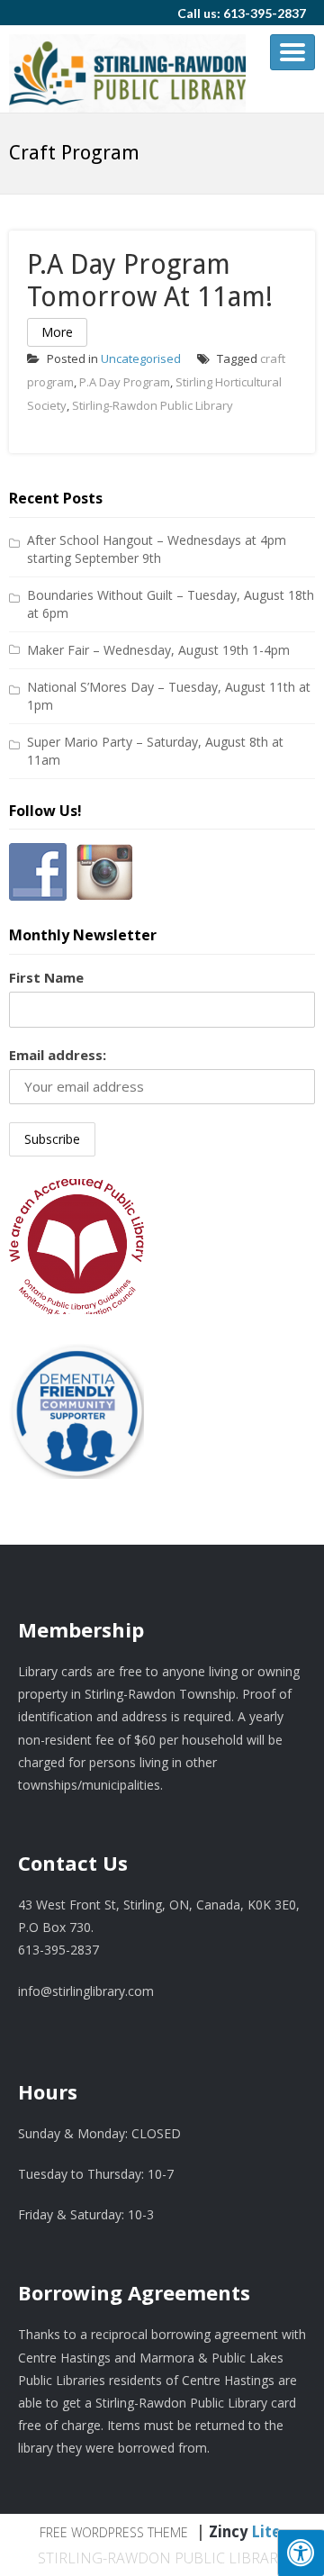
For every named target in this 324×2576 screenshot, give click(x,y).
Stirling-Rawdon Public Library (153, 405)
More (57, 332)
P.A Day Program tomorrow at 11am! (150, 281)
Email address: (58, 1055)
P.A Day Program (125, 382)
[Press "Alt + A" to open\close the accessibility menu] (301, 2553)
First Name (46, 977)
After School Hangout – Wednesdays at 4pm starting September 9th (157, 549)
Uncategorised (141, 358)
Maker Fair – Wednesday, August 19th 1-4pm (158, 650)
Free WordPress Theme (114, 2532)
